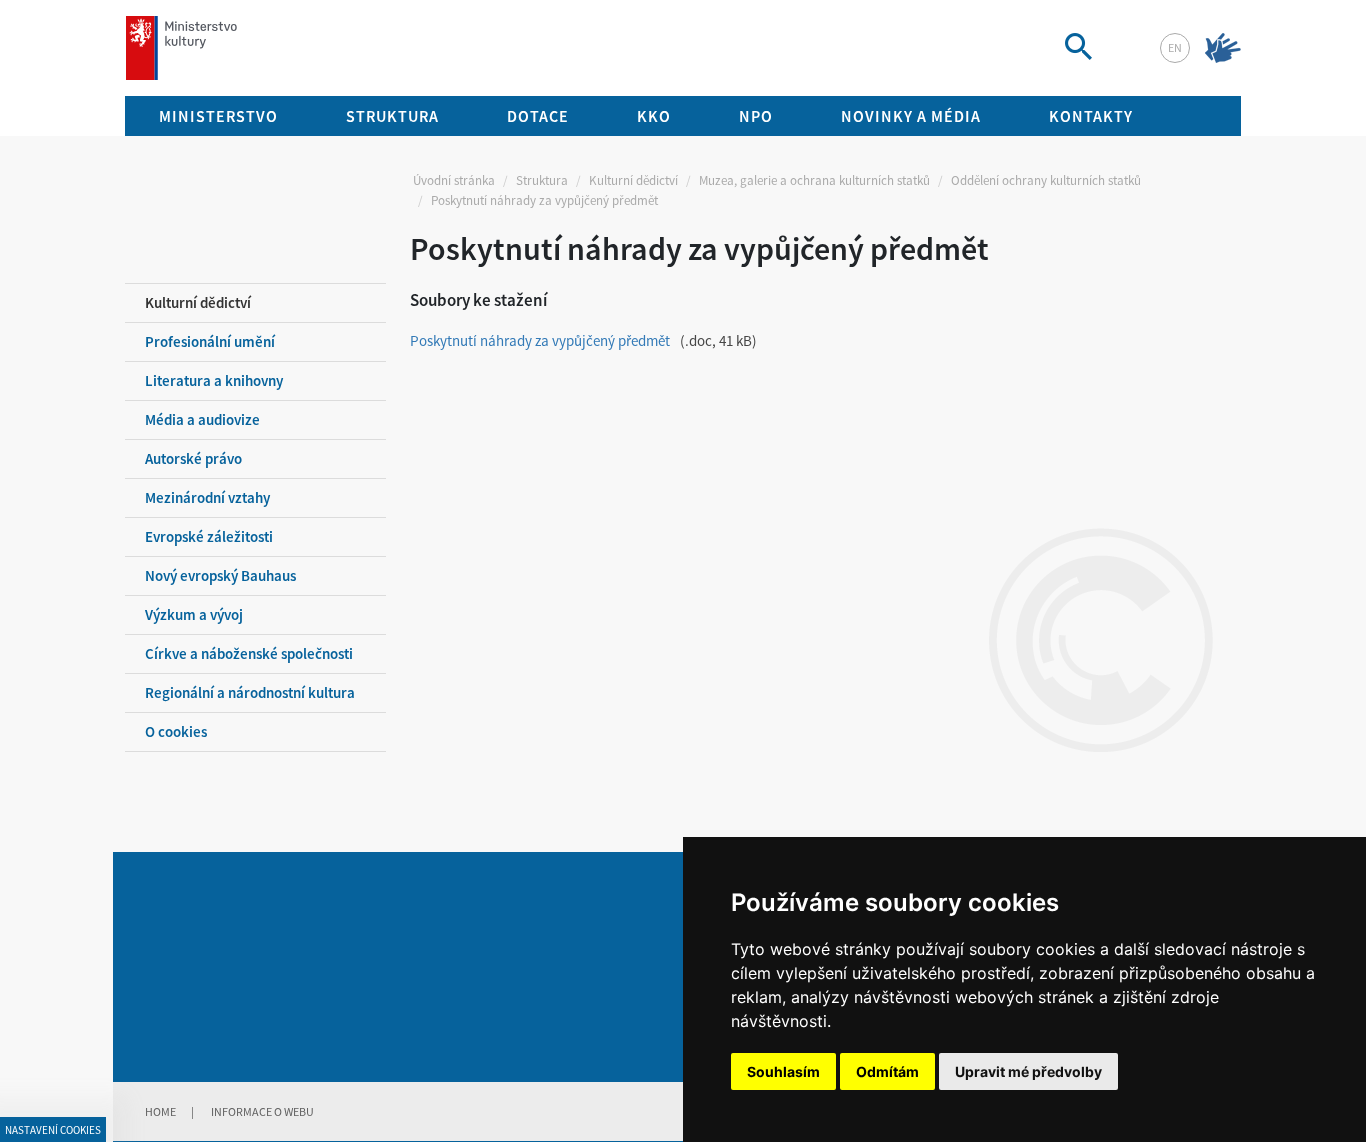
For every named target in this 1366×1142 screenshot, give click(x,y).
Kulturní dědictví (633, 180)
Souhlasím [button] (783, 1071)
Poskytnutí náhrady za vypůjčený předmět (540, 340)
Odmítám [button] (887, 1071)
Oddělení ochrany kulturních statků (1046, 180)
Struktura (542, 180)
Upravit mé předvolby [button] (1028, 1071)
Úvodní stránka (454, 180)
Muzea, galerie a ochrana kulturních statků (814, 180)
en (1175, 47)
